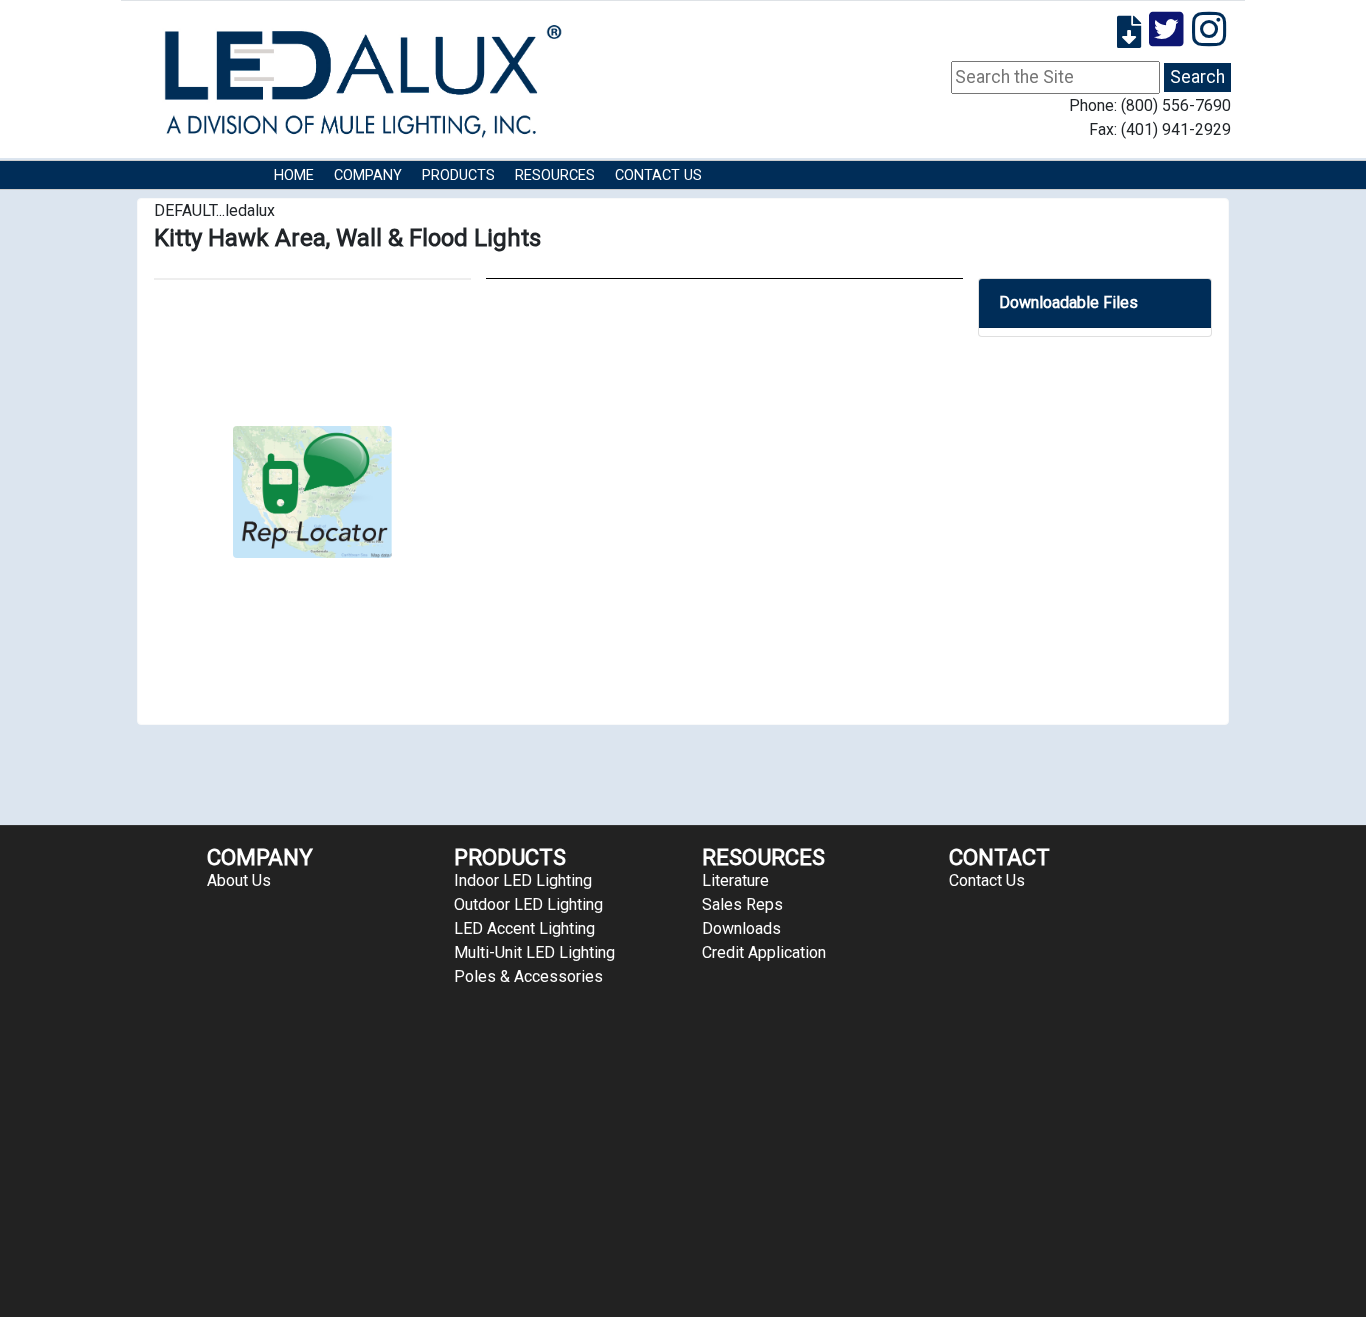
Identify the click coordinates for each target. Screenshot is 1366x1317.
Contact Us (658, 175)
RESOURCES (555, 175)
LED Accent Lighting (524, 928)
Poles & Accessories (528, 976)
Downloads (741, 928)
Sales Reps (742, 904)
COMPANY (368, 175)
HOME (294, 175)
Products (458, 175)
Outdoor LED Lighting (528, 904)
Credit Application (764, 952)
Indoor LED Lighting (523, 880)
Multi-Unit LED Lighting (534, 952)
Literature (735, 880)
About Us (239, 880)
